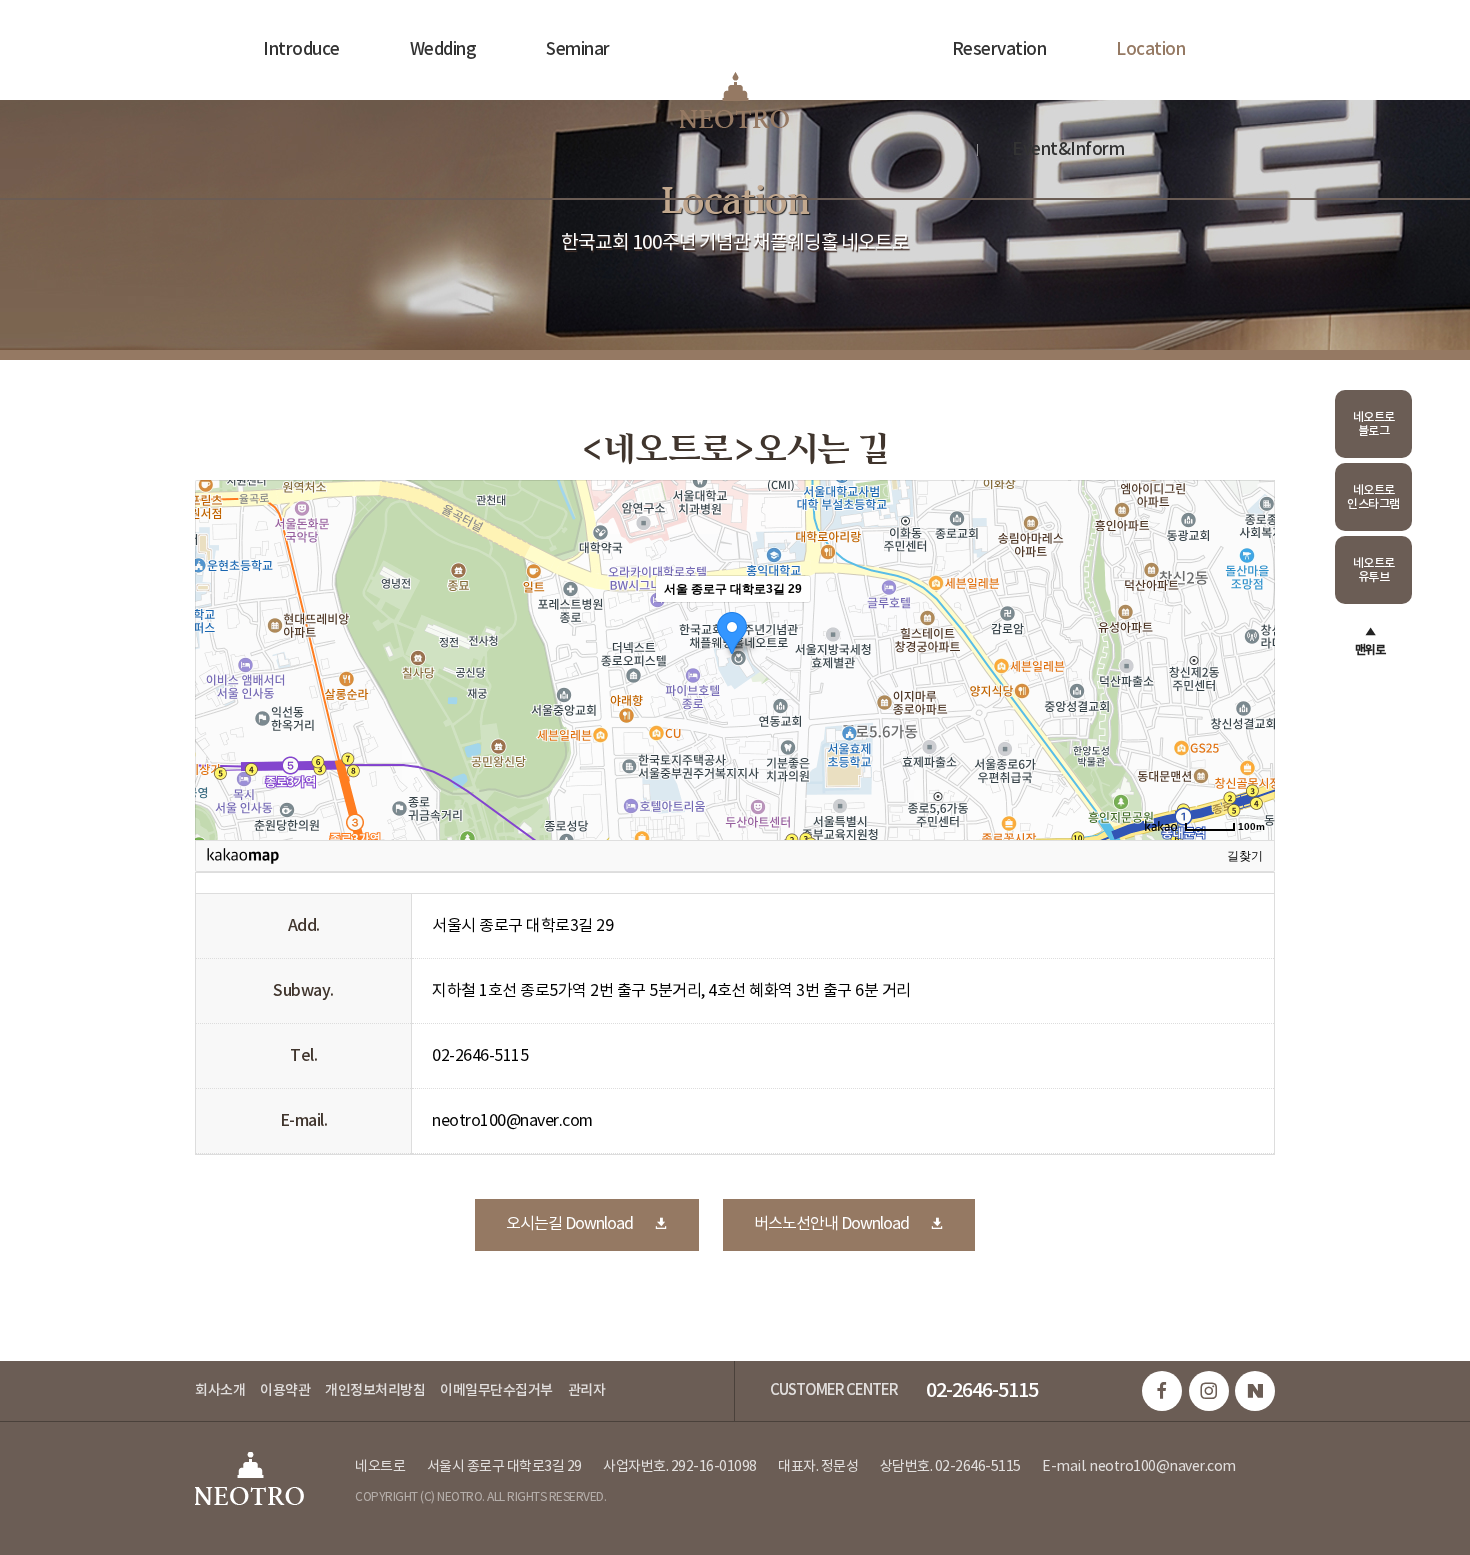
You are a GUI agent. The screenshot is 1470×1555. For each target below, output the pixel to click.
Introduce (301, 50)
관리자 (587, 1390)
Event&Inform (1068, 150)
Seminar (578, 50)
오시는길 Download (569, 1224)
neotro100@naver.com (1162, 1467)
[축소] (1250, 657)
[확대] (1250, 624)
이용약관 (285, 1390)
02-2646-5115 (982, 1391)
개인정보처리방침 (375, 1390)
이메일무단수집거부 (496, 1390)
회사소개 (220, 1390)
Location (1150, 50)
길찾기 (1245, 856)
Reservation (999, 50)
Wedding (443, 50)
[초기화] (1250, 695)
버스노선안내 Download (831, 1224)
